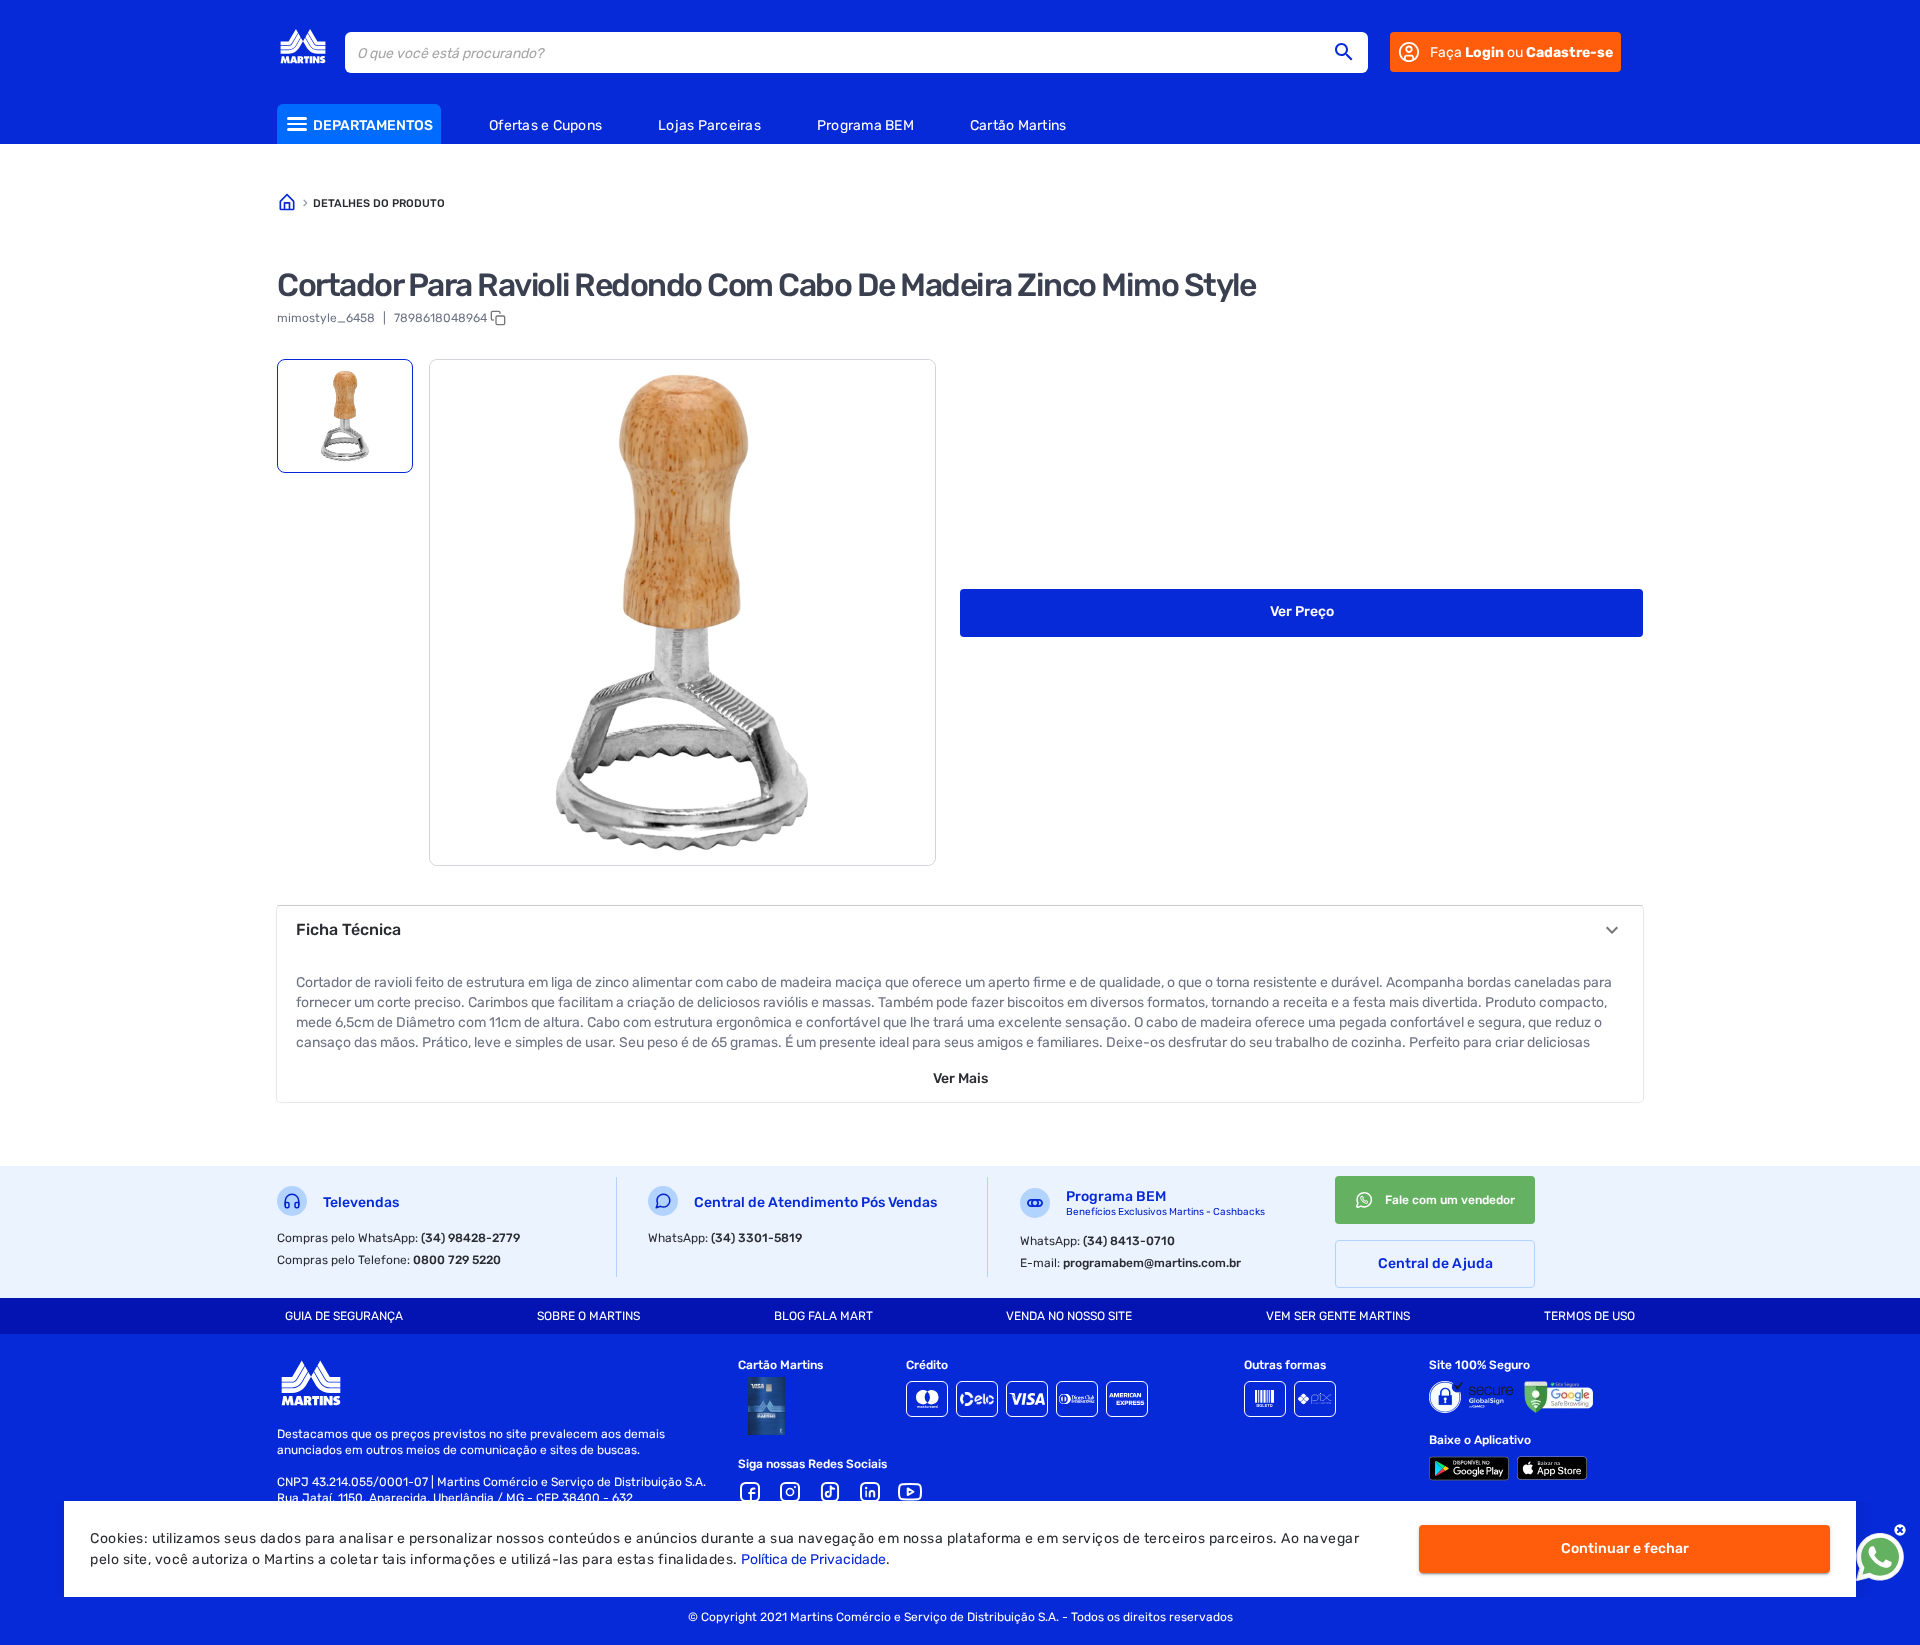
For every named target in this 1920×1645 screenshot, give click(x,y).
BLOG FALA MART (823, 1316)
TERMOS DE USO (1589, 1316)
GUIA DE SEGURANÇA (344, 1316)
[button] (1350, 52)
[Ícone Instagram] (790, 1492)
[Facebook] (750, 1492)
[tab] (345, 416)
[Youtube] (910, 1492)
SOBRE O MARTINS (588, 1316)
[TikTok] (830, 1492)
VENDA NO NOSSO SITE (1069, 1316)
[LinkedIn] (870, 1492)
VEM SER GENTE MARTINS (1338, 1316)
